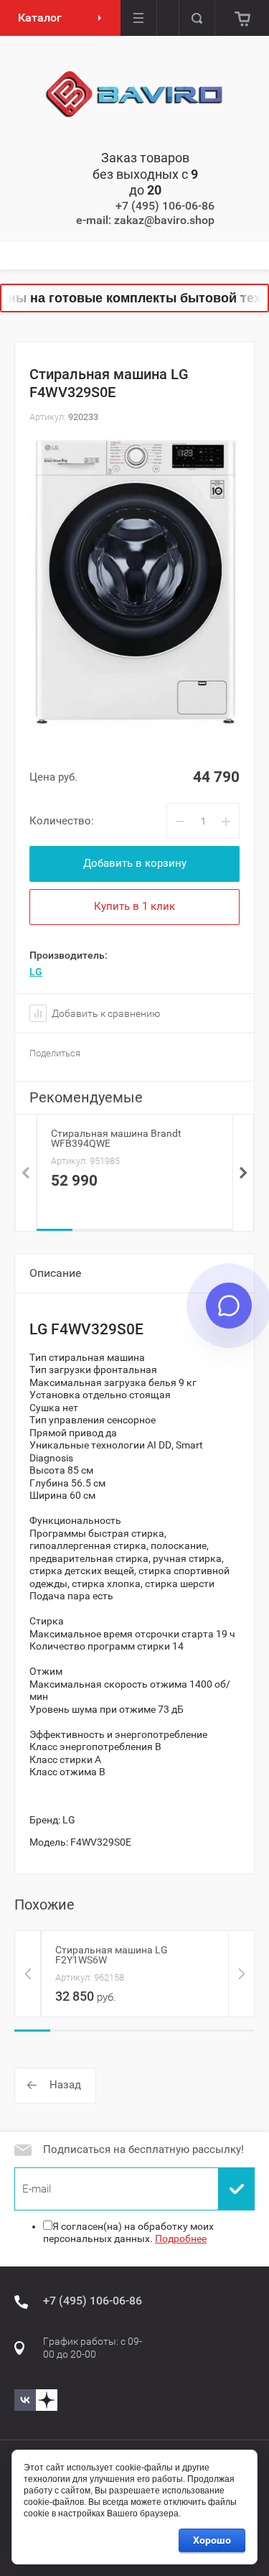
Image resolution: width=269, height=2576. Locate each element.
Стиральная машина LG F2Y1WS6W (112, 1955)
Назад (65, 2085)
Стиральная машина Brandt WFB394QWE (116, 1138)
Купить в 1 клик (134, 906)
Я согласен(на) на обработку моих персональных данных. (128, 2233)
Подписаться (237, 2189)
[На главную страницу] (135, 95)
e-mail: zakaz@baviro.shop (145, 220)
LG (36, 972)
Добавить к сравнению (105, 1013)
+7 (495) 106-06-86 (165, 206)
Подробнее (181, 2238)
